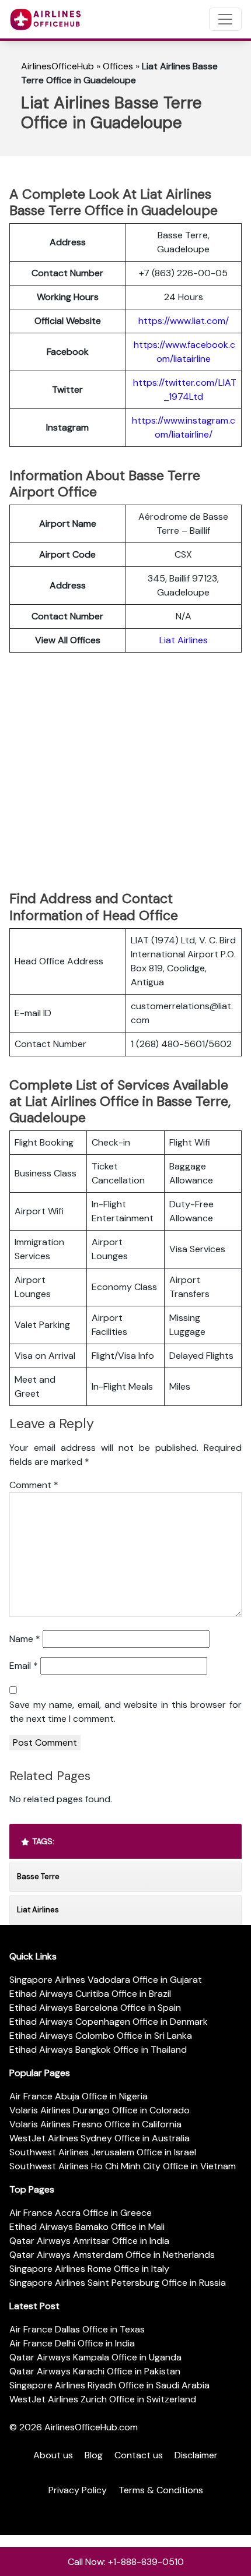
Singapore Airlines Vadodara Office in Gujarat (106, 1980)
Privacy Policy (78, 2490)
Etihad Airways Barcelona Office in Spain (95, 2008)
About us (53, 2455)
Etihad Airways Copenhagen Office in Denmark (109, 2022)
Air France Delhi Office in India (72, 2343)
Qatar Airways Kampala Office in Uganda (95, 2357)
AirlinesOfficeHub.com (91, 2427)
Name (25, 1639)
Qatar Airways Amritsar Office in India (89, 2241)
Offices (118, 66)
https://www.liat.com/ (184, 321)
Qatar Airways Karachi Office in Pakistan (95, 2371)
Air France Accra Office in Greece (81, 2213)
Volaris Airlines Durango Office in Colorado (100, 2110)
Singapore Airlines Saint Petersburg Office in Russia (118, 2283)
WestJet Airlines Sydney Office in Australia (100, 2138)
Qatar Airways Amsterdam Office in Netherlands (112, 2255)
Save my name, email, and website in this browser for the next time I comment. (125, 1712)
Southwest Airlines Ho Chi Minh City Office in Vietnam (123, 2166)
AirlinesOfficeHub (57, 66)
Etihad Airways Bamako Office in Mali (87, 2227)
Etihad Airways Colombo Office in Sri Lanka (101, 2036)
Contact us (139, 2455)
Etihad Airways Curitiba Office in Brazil (90, 1994)
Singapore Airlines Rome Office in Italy (89, 2269)
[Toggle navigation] (225, 19)
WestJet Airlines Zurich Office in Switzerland (103, 2399)
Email (24, 1666)
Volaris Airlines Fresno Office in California (95, 2124)
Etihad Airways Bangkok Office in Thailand (98, 2050)
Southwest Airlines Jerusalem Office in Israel (103, 2152)
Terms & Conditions (161, 2490)
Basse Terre (38, 1877)
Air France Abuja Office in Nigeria (79, 2096)
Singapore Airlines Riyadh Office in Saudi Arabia (109, 2385)
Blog (94, 2455)
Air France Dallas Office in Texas (77, 2329)
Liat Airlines (184, 640)
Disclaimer (196, 2455)
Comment (34, 1485)
